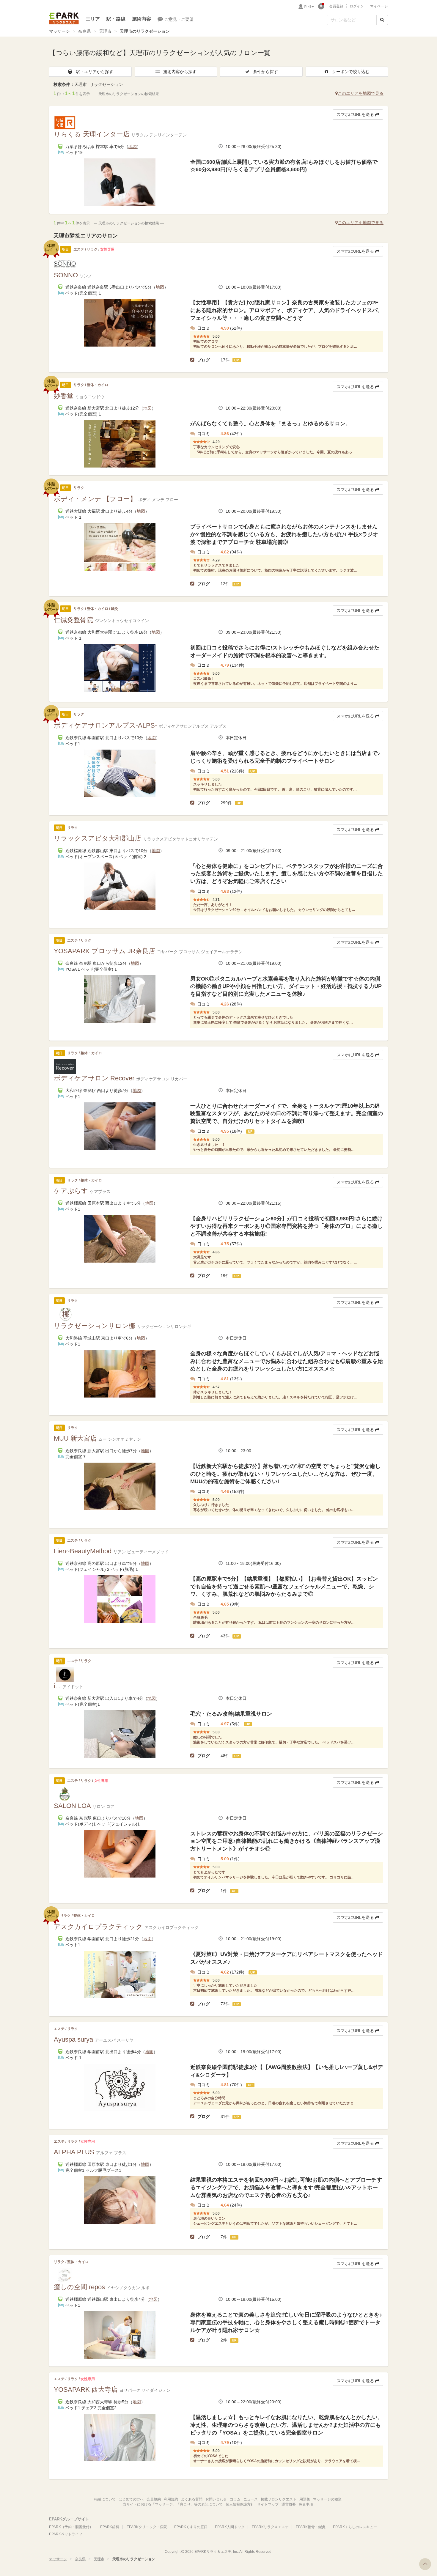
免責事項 (306, 2504)
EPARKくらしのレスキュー (355, 2527)
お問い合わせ (216, 2499)
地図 (133, 147)
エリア (93, 19)
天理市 (105, 31)
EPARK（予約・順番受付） (71, 2527)
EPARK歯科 (110, 2527)
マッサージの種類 (327, 2499)
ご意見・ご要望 (179, 19)
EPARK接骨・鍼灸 (311, 2527)
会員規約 (154, 2499)
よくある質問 (192, 2499)
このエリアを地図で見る (361, 93)
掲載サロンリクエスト (279, 2499)
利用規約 (171, 2499)
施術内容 (142, 19)
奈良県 (84, 31)
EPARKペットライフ (66, 2534)
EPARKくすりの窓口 (191, 2527)
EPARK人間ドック (230, 2527)
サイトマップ (268, 2504)
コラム (235, 2499)
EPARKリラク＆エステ (64, 18)
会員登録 (336, 6)
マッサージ (59, 31)
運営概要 (289, 2504)
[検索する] (382, 20)
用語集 (305, 2499)
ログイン (357, 6)
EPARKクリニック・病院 (147, 2527)
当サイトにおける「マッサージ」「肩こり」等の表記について (173, 2504)
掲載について (105, 2499)
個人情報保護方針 (240, 2504)
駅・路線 (116, 19)
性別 (307, 7)
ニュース (251, 2499)
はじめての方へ (131, 2499)
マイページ (379, 6)
